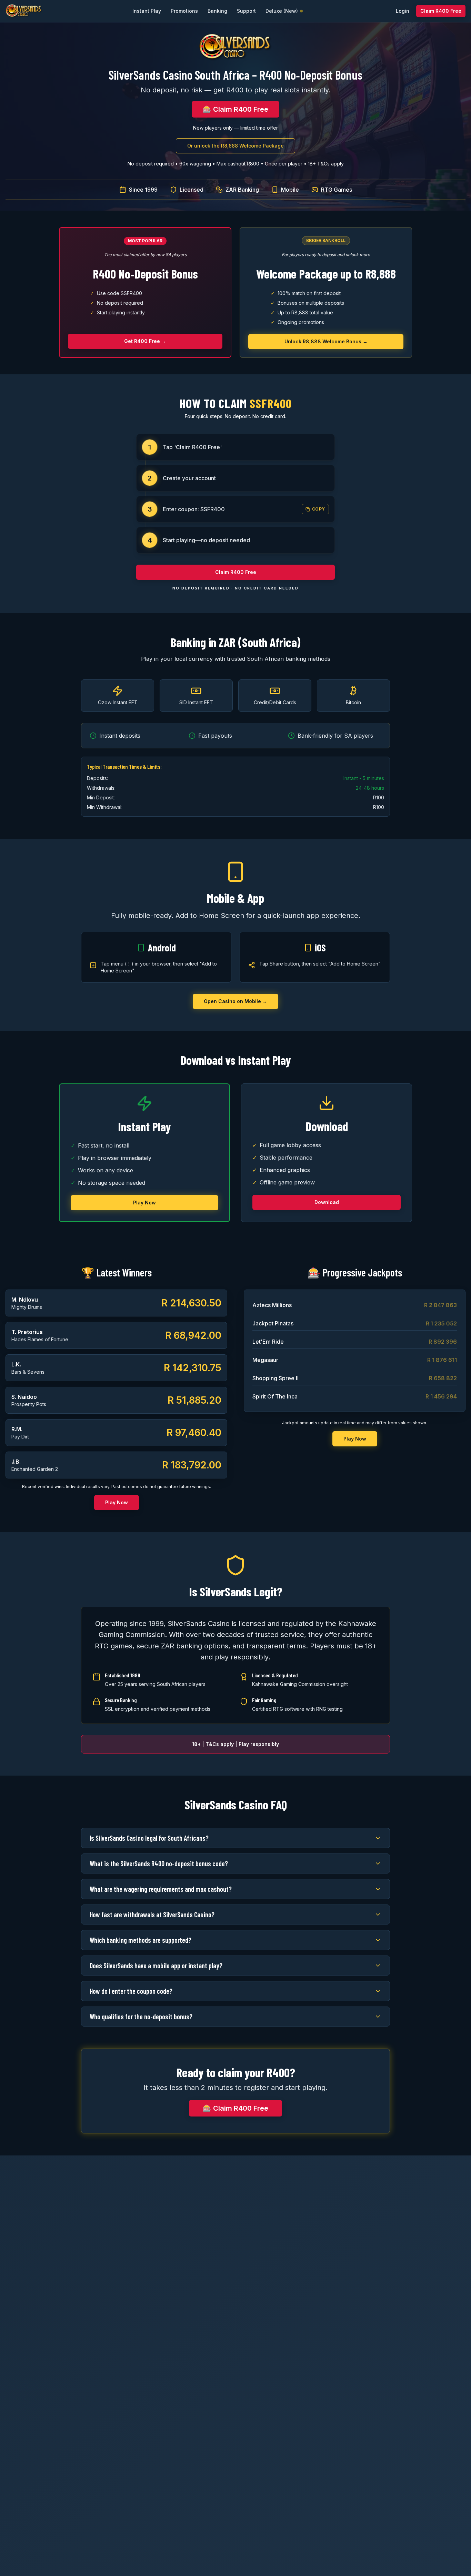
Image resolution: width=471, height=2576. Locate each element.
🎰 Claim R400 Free (235, 109)
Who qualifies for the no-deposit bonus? (141, 2017)
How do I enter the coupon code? (131, 1991)
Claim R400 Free (441, 11)
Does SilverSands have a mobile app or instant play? (156, 1966)
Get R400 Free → (145, 341)
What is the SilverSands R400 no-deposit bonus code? (159, 1863)
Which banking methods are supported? (141, 1940)
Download (327, 1202)
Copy (319, 509)
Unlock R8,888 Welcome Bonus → (326, 341)
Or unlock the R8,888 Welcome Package (235, 146)
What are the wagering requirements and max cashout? (161, 1889)
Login (403, 11)
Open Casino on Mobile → (235, 1001)
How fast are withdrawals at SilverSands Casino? (152, 1915)
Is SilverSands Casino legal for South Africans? (149, 1838)
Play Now (144, 1203)
